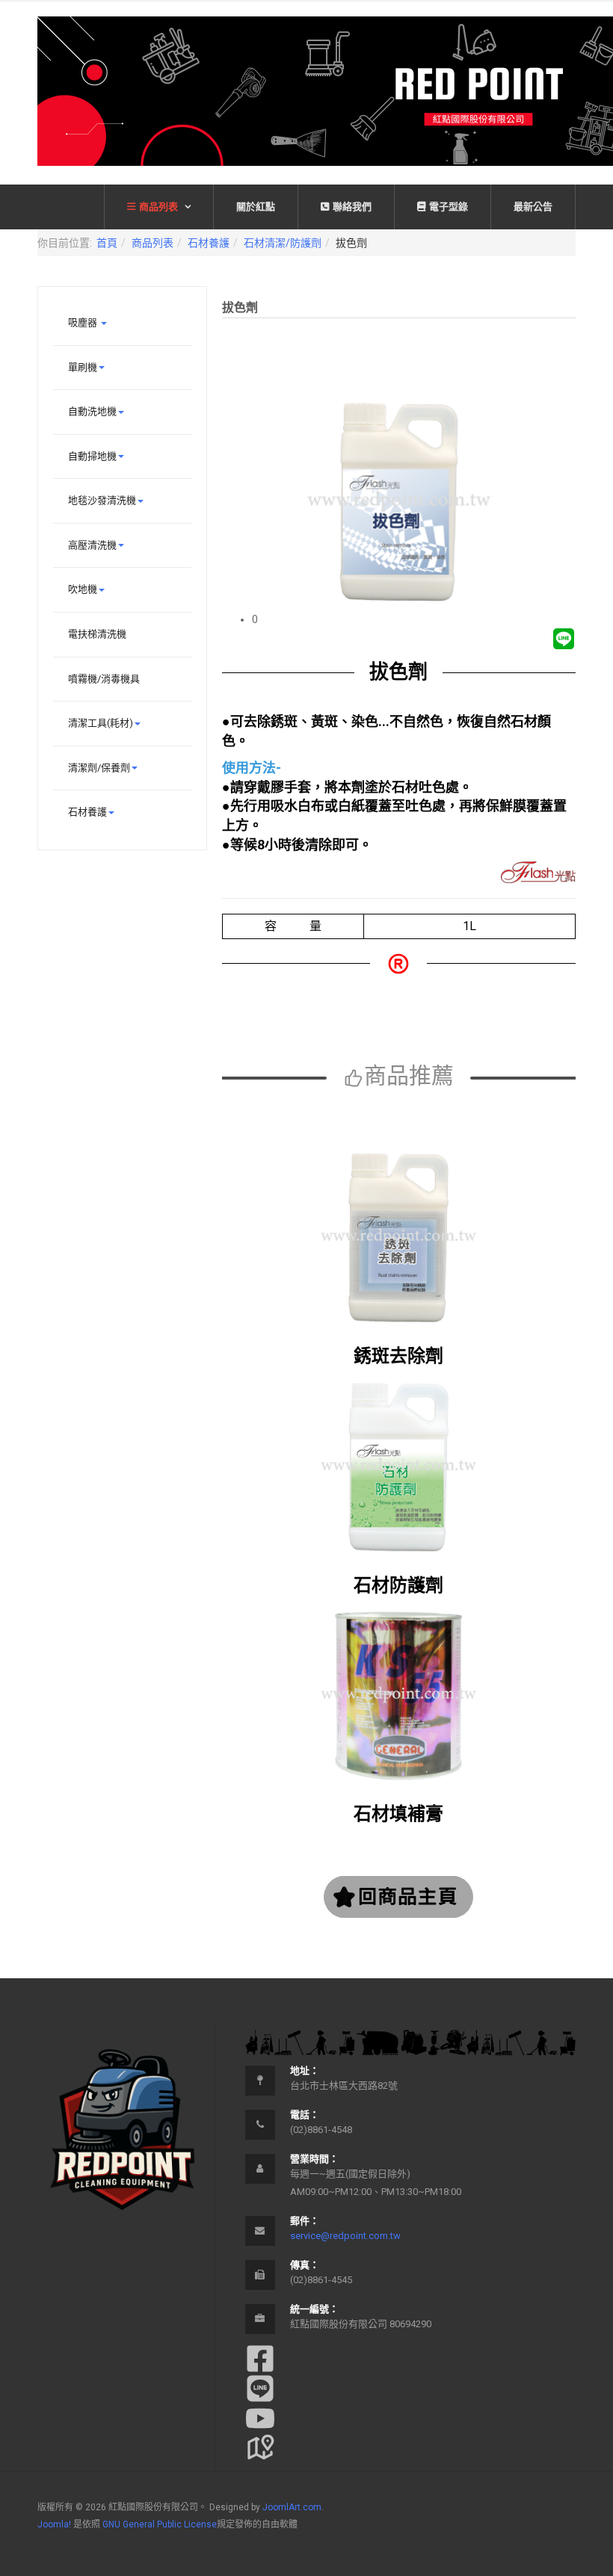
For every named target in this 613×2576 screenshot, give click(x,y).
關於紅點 (256, 207)
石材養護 (209, 243)
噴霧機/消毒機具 (104, 679)
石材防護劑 (398, 1585)
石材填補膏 (398, 1814)
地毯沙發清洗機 (102, 500)
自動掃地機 (92, 456)
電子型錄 (449, 207)
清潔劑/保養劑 (99, 768)
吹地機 (83, 589)
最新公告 (533, 207)
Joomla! (54, 2524)
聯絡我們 (352, 207)
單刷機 (83, 367)
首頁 (107, 243)
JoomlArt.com (292, 2507)
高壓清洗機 (92, 545)
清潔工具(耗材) (101, 723)
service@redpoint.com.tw (345, 2236)
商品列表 (160, 207)
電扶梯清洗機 (97, 634)
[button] (414, 619)
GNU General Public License (160, 2524)
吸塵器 (84, 322)
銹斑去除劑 (398, 1356)
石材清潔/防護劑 (283, 243)
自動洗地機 (92, 411)
